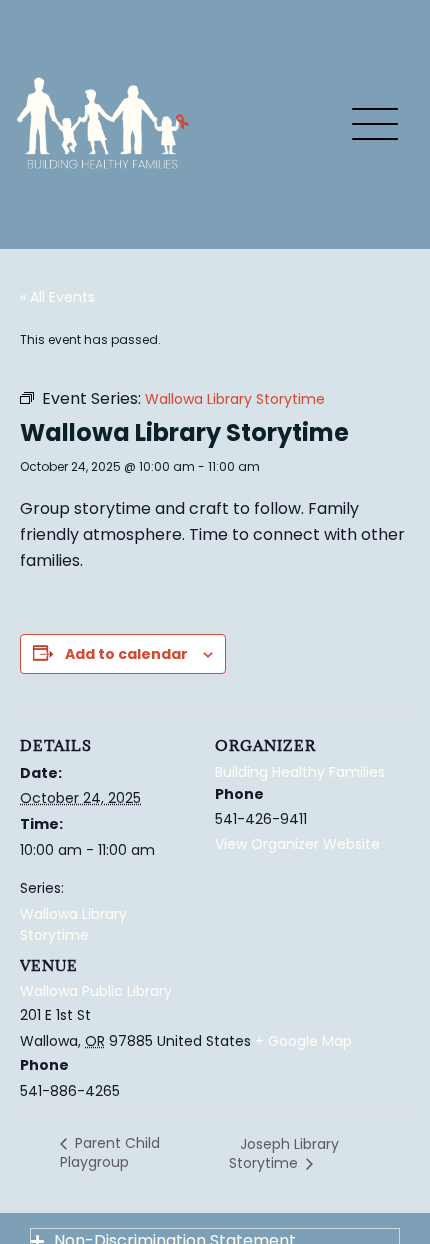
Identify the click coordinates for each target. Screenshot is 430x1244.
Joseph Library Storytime (284, 1154)
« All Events (57, 297)
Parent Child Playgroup (110, 1152)
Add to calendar (126, 654)
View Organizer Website (297, 844)
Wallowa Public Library (96, 991)
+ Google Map (303, 1041)
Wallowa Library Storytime (73, 924)
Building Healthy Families (300, 772)
